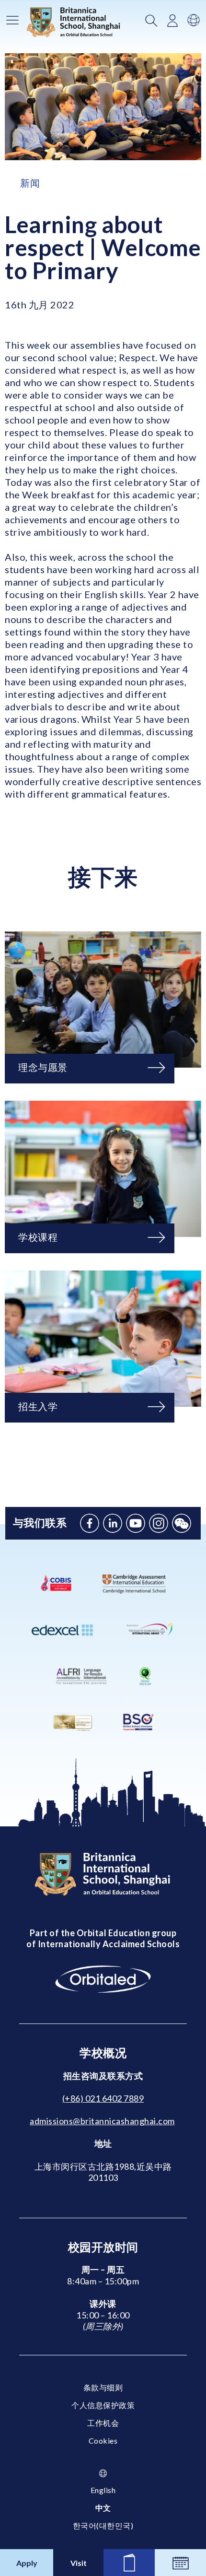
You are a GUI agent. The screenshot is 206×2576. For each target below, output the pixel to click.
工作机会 (103, 2423)
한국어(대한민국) (103, 2525)
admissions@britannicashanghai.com (102, 2121)
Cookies (103, 2441)
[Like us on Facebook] (90, 1523)
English (103, 2490)
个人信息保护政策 (103, 2405)
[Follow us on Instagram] (159, 1523)
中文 (103, 2508)
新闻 (30, 183)
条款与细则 (103, 2387)
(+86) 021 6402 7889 (103, 2098)
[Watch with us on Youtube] (136, 1523)
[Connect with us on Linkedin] (113, 1523)
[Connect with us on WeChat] (182, 1523)
